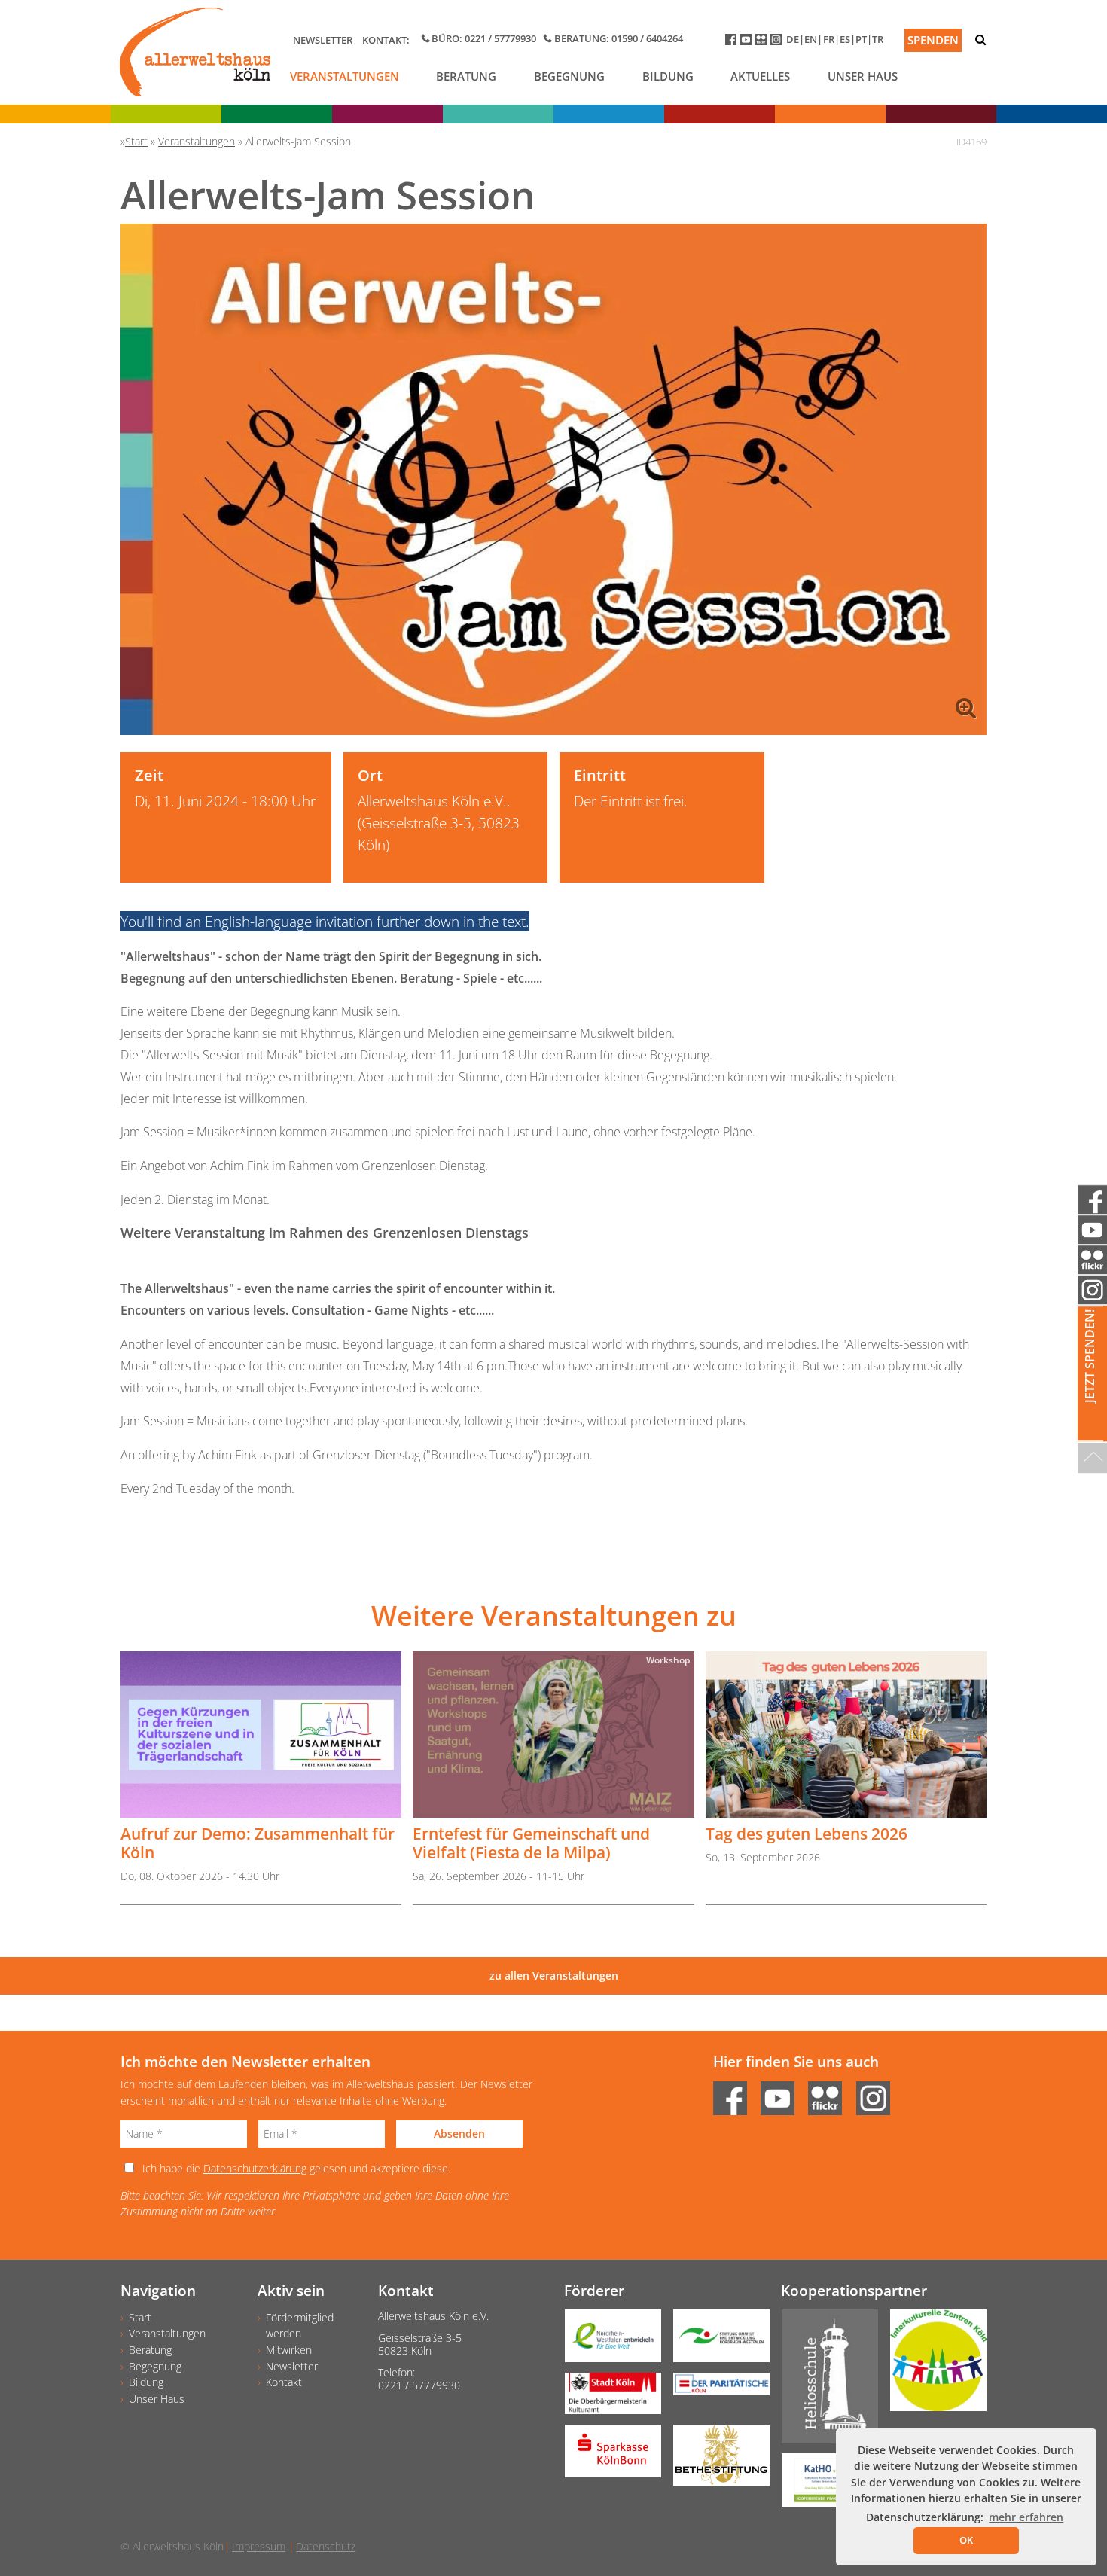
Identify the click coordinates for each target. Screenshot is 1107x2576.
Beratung (466, 76)
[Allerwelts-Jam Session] (553, 479)
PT (861, 39)
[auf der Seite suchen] (980, 40)
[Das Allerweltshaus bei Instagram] (778, 43)
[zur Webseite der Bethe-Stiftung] (715, 2460)
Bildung (668, 76)
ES (845, 39)
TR (878, 39)
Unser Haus (863, 76)
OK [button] (966, 2540)
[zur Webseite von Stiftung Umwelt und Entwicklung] (715, 2341)
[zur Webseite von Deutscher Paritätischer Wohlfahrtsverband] (715, 2389)
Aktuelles (760, 76)
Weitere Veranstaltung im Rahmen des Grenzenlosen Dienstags (325, 1233)
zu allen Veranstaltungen (554, 1975)
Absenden (459, 2134)
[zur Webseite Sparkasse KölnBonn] (607, 2456)
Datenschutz (326, 2546)
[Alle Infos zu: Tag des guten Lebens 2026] (846, 1735)
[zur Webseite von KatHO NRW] (824, 2485)
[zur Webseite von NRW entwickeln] (607, 2341)
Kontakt (284, 2382)
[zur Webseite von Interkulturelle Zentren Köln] (932, 2366)
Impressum (259, 2546)
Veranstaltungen (345, 76)
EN (811, 39)
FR (829, 39)
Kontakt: (386, 40)
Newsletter (323, 40)
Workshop (668, 1660)
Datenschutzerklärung (255, 2168)
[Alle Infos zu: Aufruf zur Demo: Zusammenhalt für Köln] (261, 1735)
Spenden (933, 40)
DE (793, 39)
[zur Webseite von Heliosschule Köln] (824, 2382)
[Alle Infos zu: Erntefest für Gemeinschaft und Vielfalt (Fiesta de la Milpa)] (553, 1735)
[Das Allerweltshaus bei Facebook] (733, 43)
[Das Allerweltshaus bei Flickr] (763, 43)
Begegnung (569, 76)
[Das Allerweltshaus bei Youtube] (748, 43)
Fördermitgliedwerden (300, 2326)
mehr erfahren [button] (1026, 2517)
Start (140, 2317)
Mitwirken (289, 2350)
